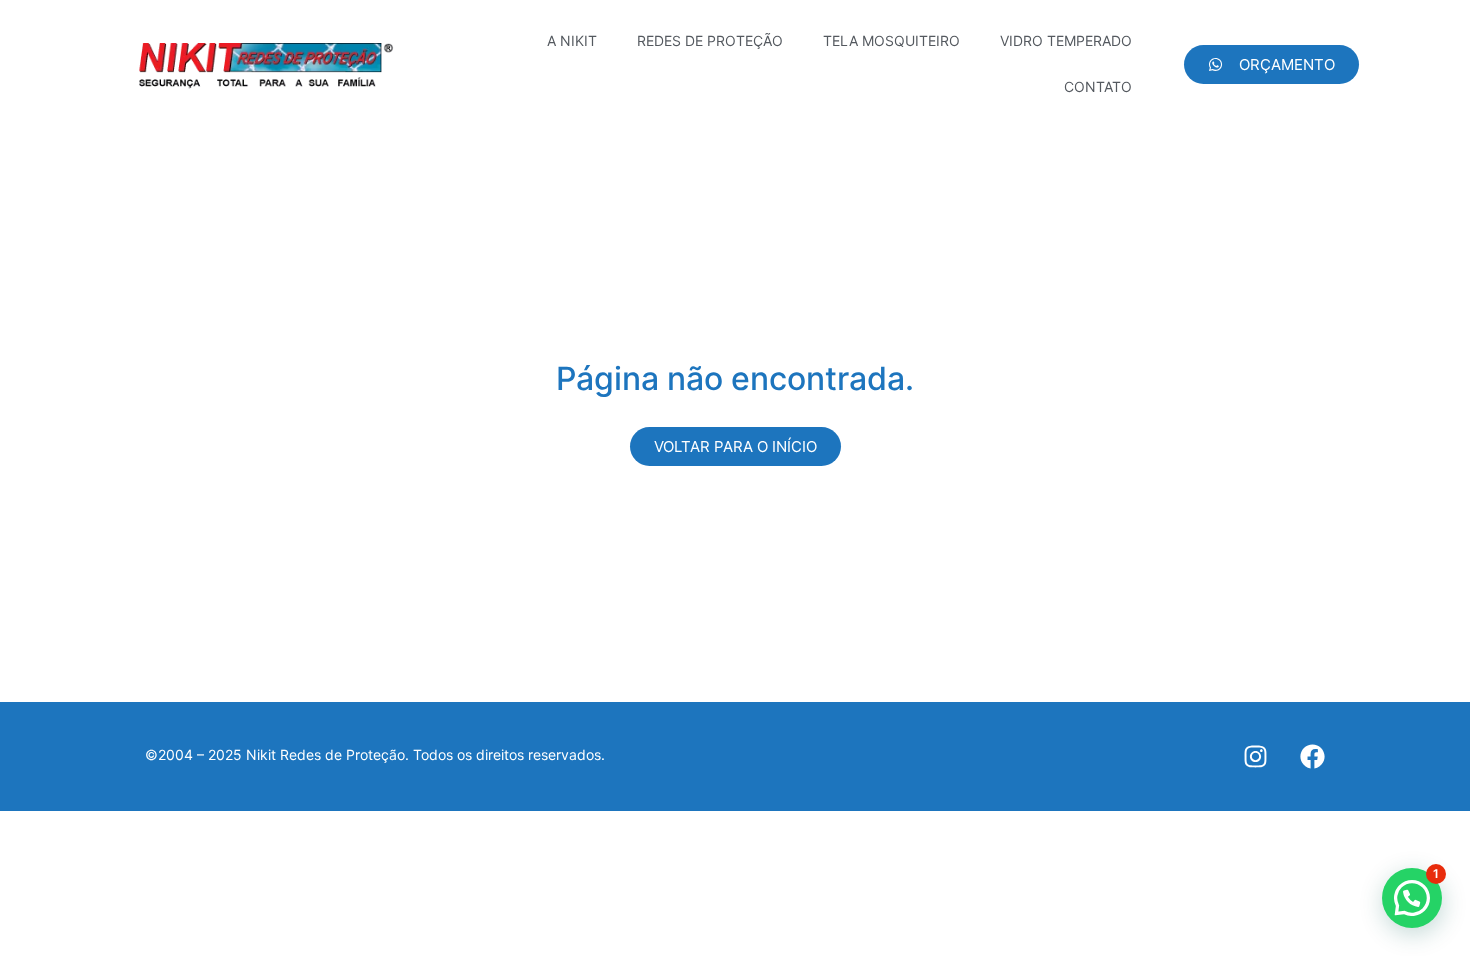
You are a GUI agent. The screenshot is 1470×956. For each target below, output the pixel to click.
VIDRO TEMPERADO (1066, 40)
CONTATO (1098, 86)
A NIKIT (572, 40)
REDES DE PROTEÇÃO (710, 40)
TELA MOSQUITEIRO (891, 40)
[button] (1412, 898)
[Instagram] (1255, 756)
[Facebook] (1312, 756)
